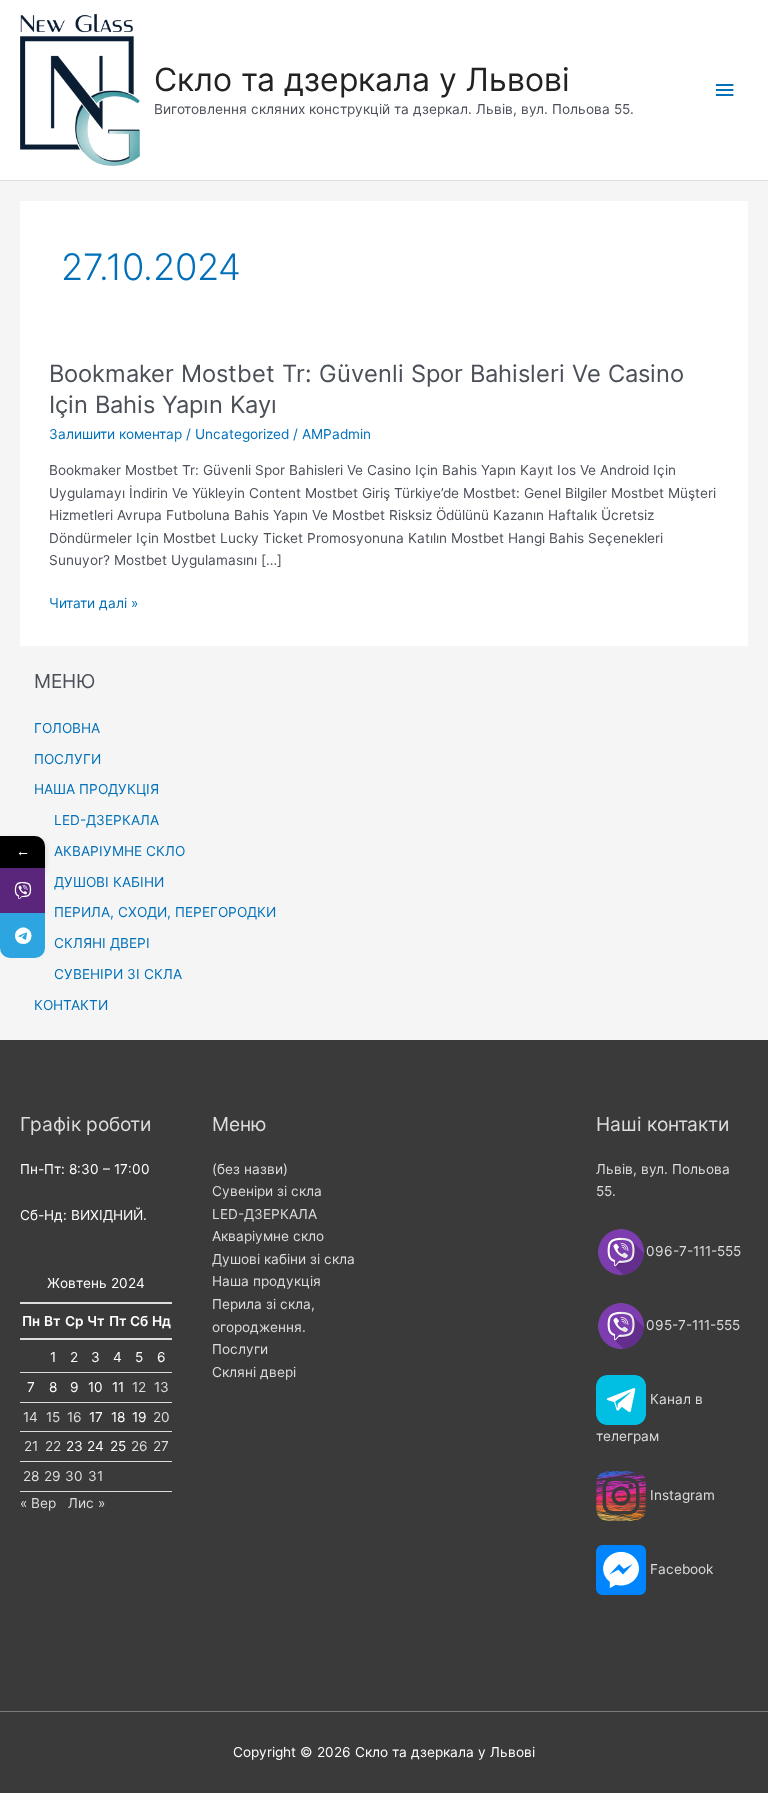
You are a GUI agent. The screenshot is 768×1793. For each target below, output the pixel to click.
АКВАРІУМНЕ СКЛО (119, 851)
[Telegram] (22, 935)
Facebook (681, 1569)
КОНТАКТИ (71, 1005)
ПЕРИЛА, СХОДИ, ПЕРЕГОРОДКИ (165, 912)
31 (95, 1476)
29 (52, 1476)
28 (31, 1476)
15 (53, 1417)
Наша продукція (266, 1281)
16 (74, 1417)
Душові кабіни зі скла (283, 1259)
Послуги (240, 1349)
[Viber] (22, 890)
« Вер (38, 1503)
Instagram (682, 1495)
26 (139, 1446)
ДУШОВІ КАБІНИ (109, 882)
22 (53, 1446)
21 (31, 1446)
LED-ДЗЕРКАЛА (106, 820)
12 (139, 1387)
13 (161, 1387)
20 (161, 1417)
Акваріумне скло (268, 1236)
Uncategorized (242, 434)
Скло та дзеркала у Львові (362, 79)
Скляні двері (254, 1372)
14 (30, 1417)
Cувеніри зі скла (267, 1191)
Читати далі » (93, 604)
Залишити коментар (115, 434)
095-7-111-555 (693, 1324)
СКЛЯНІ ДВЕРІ (102, 943)
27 (161, 1446)
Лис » (86, 1503)
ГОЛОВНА (67, 728)
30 (74, 1476)
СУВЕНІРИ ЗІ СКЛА (118, 974)
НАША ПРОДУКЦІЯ (96, 789)
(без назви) (250, 1169)
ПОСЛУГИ (67, 759)
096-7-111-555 (695, 1250)
